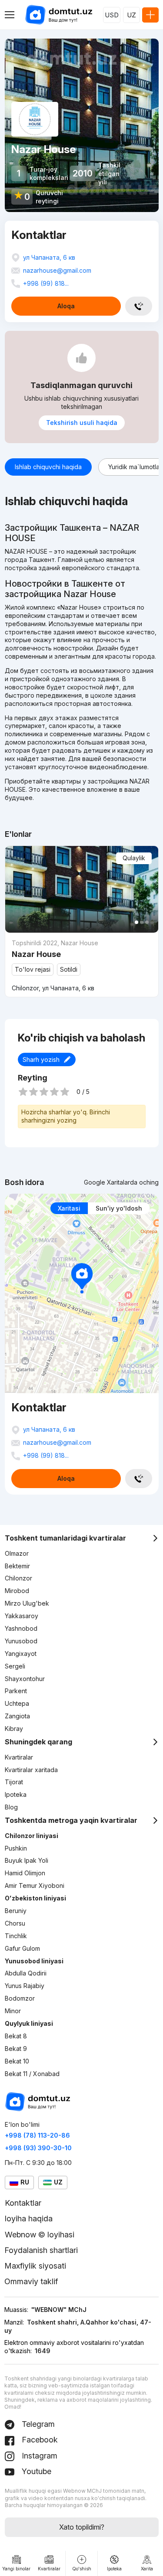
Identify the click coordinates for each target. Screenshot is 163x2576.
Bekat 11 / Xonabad (32, 2074)
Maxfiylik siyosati (35, 2266)
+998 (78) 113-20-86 (37, 2135)
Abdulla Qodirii (26, 1973)
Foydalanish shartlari (41, 2250)
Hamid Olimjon (25, 1873)
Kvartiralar (19, 1757)
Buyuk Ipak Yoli (27, 1860)
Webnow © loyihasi (40, 2235)
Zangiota (17, 1716)
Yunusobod (21, 1641)
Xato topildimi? (82, 2527)
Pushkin (16, 1848)
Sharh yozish (41, 1059)
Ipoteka (16, 1794)
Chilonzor (18, 1578)
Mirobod (17, 1591)
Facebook (39, 2440)
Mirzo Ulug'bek (27, 1603)
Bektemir (17, 1566)
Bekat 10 (17, 2061)
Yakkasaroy (22, 1616)
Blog (11, 1807)
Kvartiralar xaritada (31, 1770)
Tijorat (14, 1782)
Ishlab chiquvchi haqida (48, 467)
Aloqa (66, 306)
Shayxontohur (25, 1679)
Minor (13, 2011)
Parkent (16, 1691)
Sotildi (69, 969)
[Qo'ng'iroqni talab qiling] (139, 306)
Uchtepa (17, 1703)
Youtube (35, 2471)
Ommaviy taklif (31, 2281)
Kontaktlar (23, 2203)
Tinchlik (16, 1936)
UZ (131, 15)
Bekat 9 (16, 2049)
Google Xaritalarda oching (121, 1182)
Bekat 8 (16, 2036)
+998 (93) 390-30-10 (38, 2148)
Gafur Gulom (22, 1948)
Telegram (37, 2424)
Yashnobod (21, 1628)
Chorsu (15, 1923)
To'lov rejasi (33, 969)
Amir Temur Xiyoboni (35, 1885)
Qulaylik (134, 858)
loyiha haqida (29, 2218)
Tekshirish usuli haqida (82, 423)
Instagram (38, 2456)
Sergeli (15, 1666)
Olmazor (17, 1553)
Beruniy (16, 1911)
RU (25, 2182)
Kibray (14, 1729)
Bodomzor (20, 1998)
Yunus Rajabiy (25, 1986)
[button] (136, 922)
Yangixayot (21, 1654)
